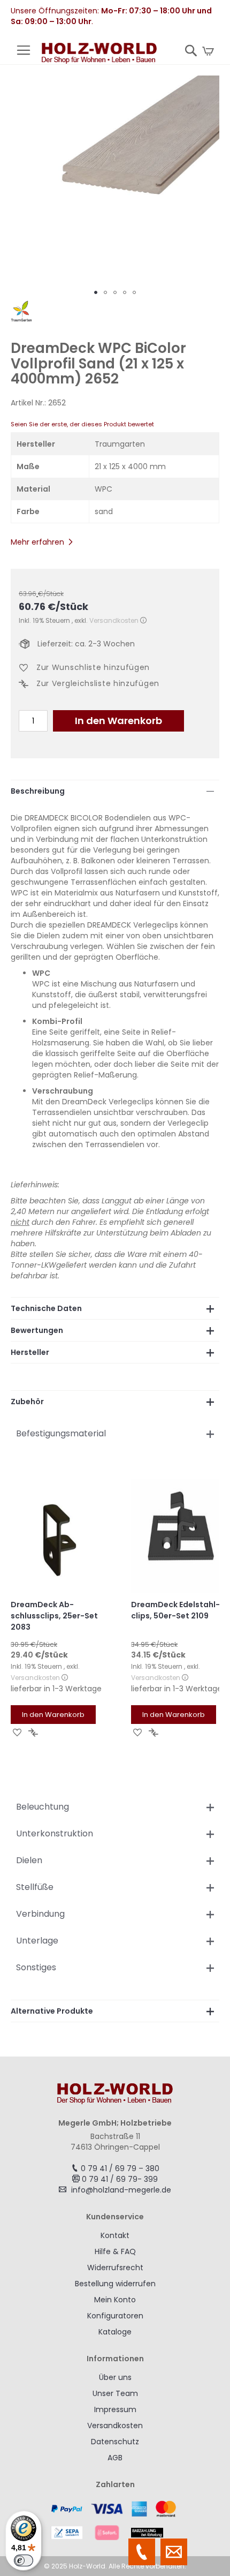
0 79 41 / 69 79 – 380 (120, 2168)
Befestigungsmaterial (61, 1433)
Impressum (115, 2409)
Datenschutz (115, 2442)
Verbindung (40, 1914)
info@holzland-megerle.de (121, 2190)
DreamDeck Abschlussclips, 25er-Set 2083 (54, 1616)
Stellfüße (35, 1887)
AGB (115, 2458)
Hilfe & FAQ (115, 2251)
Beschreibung (38, 791)
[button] (96, 292)
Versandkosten (114, 620)
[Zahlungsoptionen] (115, 2520)
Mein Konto (115, 2300)
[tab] (115, 791)
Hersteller (30, 1352)
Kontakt (115, 2235)
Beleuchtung (43, 1807)
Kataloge (115, 2332)
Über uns (115, 2377)
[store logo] (99, 54)
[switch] (24, 2560)
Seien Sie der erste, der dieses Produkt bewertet (82, 424)
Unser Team (115, 2393)
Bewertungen (37, 1330)
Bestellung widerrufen (115, 2284)
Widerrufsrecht (115, 2268)
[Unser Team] (142, 2552)
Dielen (29, 1860)
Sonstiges (36, 1967)
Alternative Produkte (52, 2011)
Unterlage (37, 1941)
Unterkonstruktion (55, 1833)
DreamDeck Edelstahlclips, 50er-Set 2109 (175, 1610)
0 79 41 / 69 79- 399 (120, 2179)
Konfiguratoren (115, 2316)
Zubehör (27, 1402)
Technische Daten (46, 1308)
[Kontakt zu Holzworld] (174, 2552)
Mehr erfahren (37, 542)
